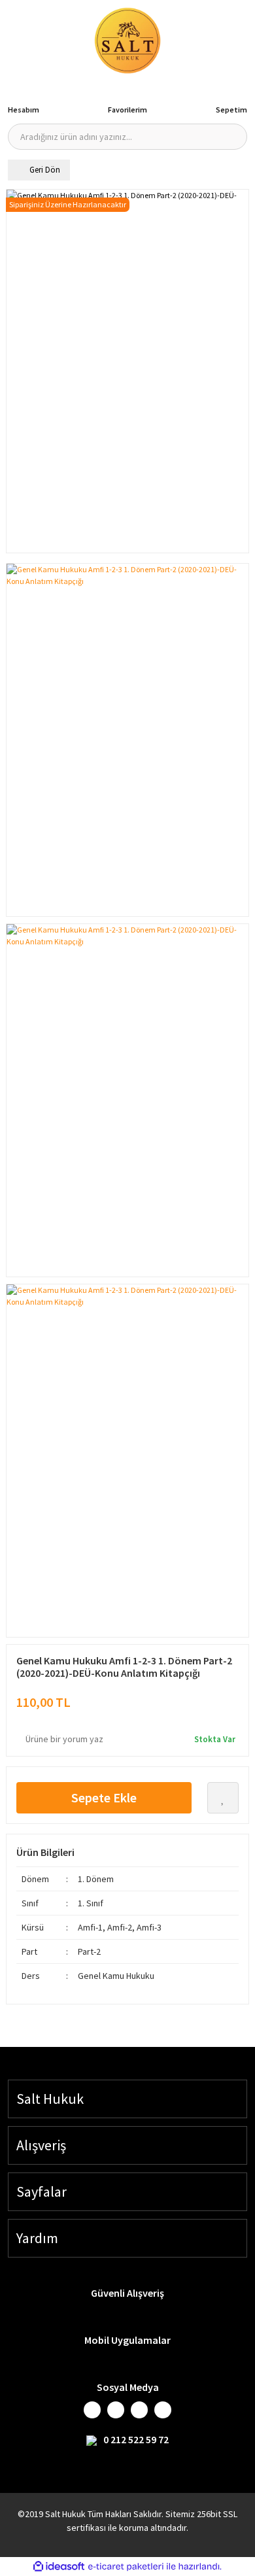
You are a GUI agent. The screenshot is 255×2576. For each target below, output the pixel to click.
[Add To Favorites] (223, 1798)
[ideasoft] (59, 2567)
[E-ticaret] (126, 2567)
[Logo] (127, 41)
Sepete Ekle (104, 1797)
